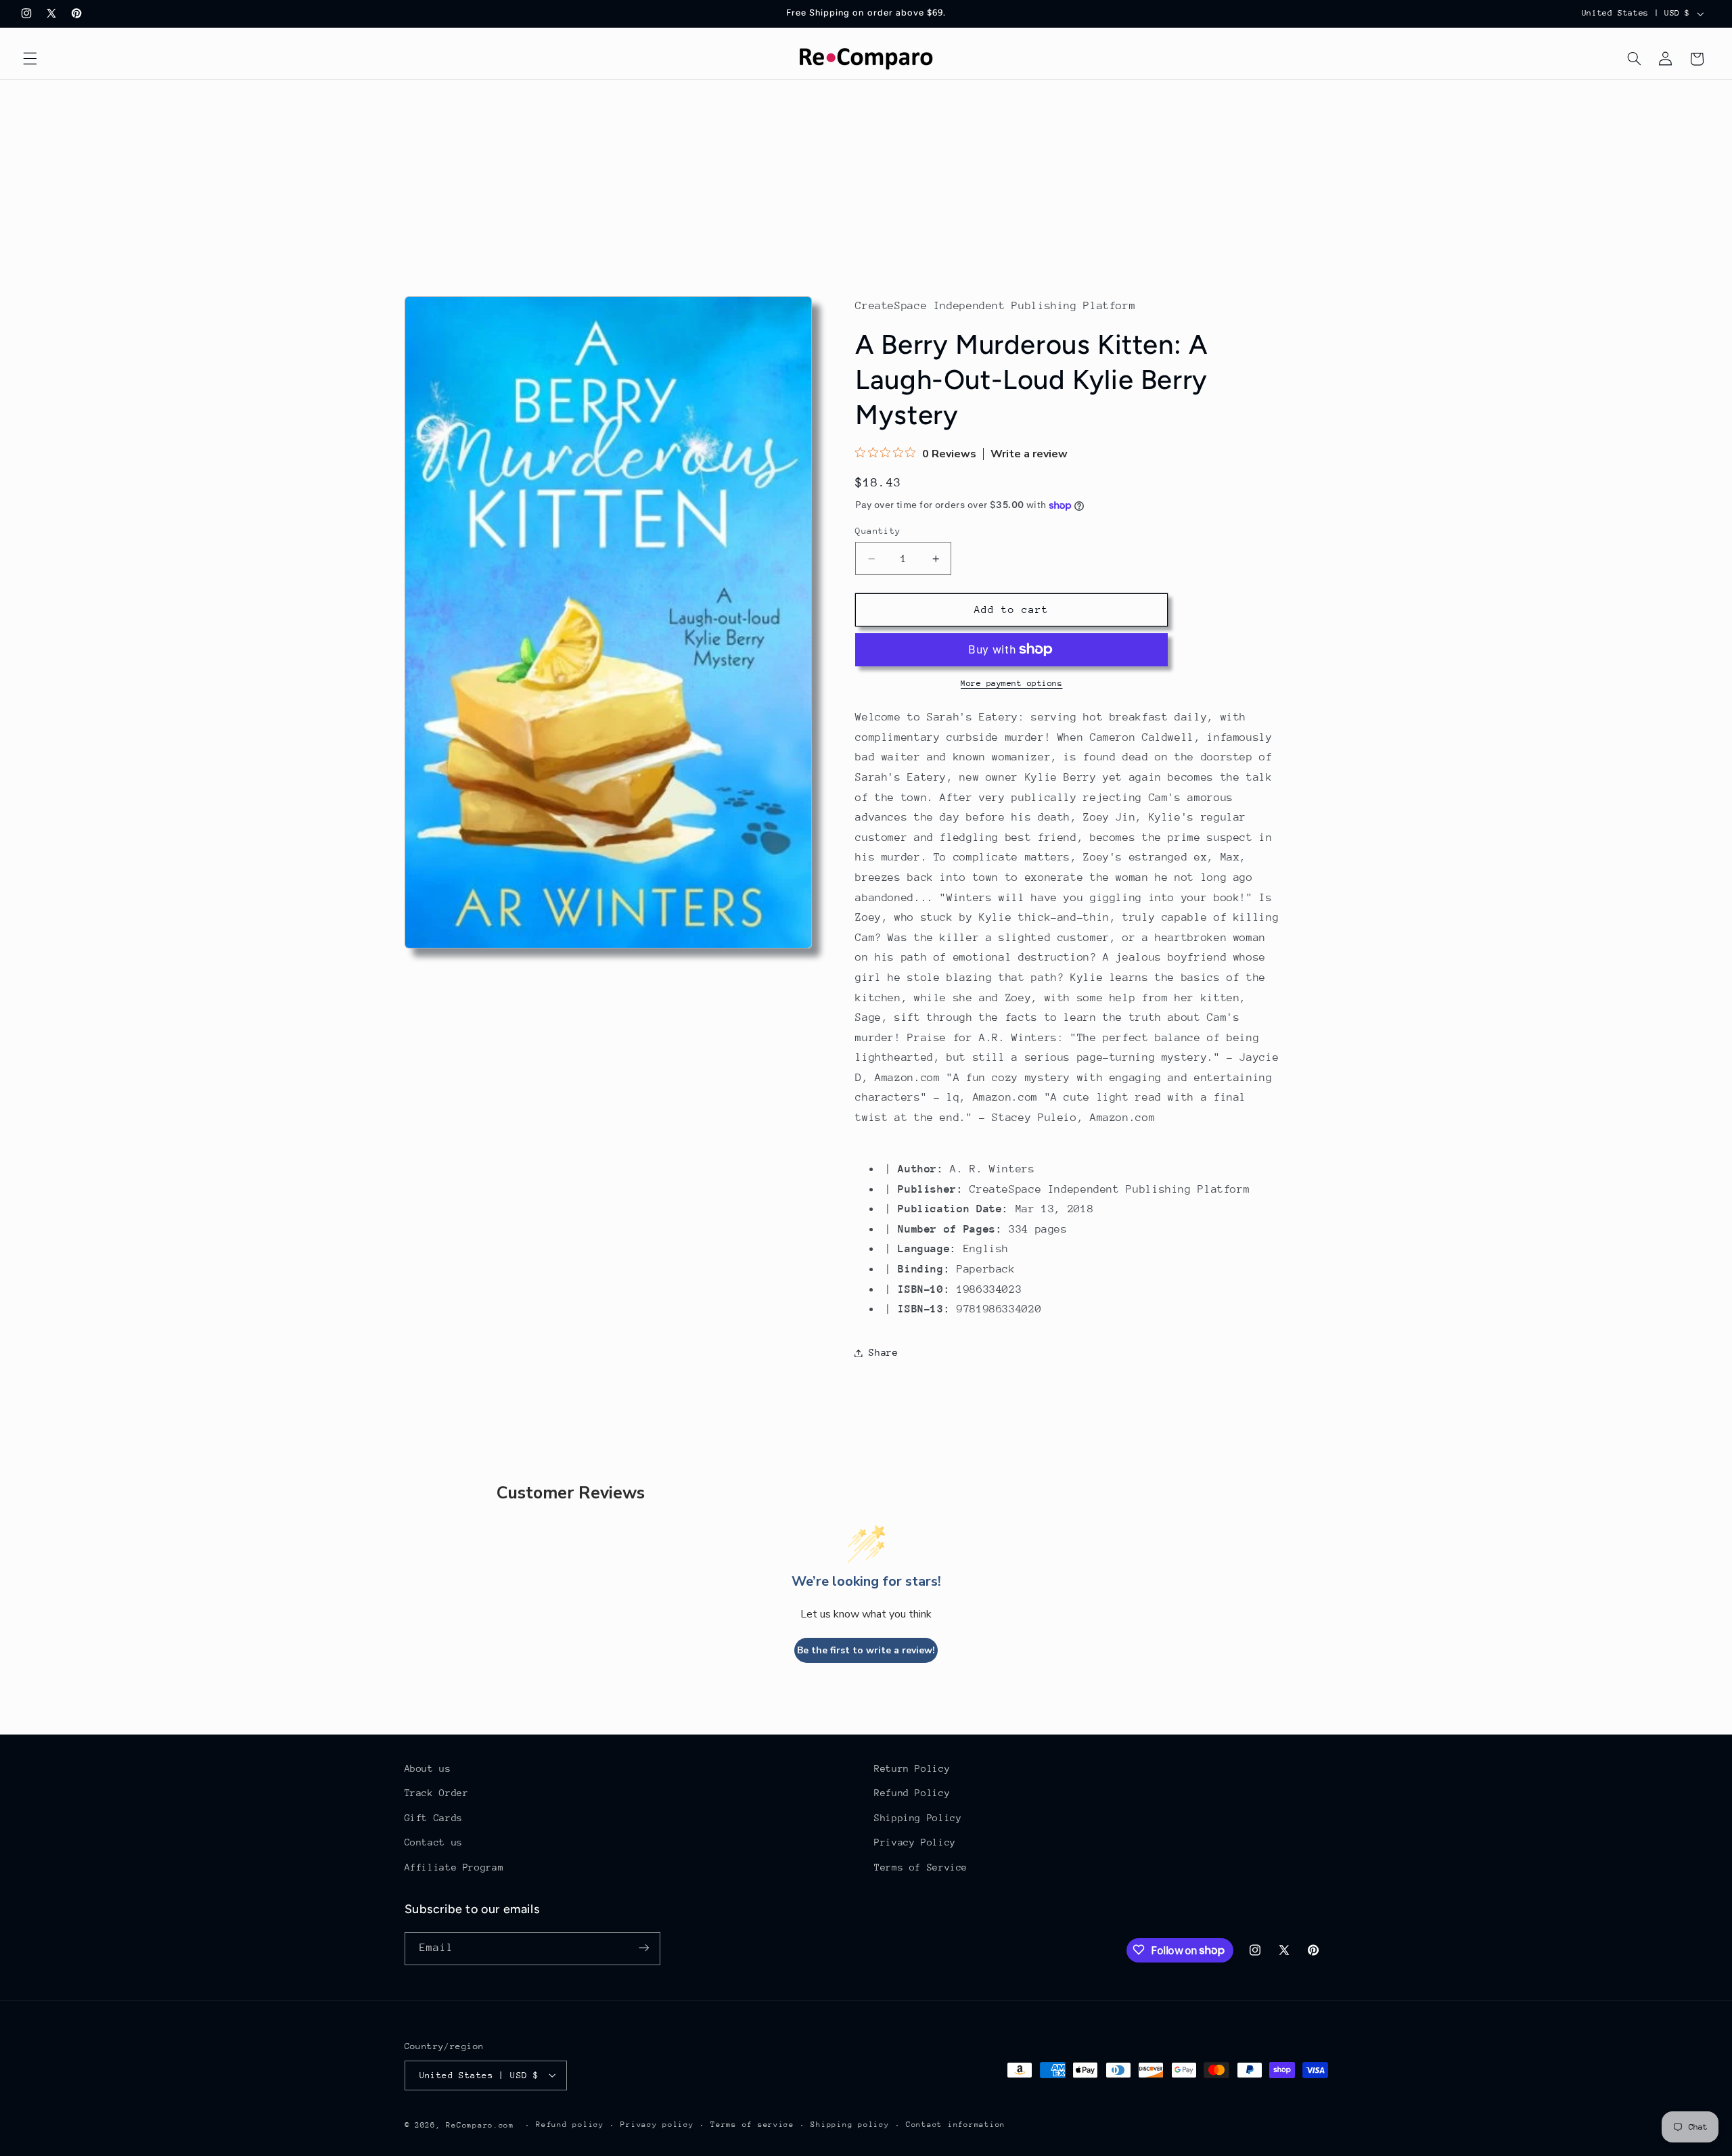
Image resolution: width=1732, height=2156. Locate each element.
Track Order (437, 1793)
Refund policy (570, 2125)
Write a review (1029, 454)
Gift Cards (434, 1818)
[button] (30, 59)
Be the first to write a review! (866, 1650)
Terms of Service (921, 1867)
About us (428, 1768)
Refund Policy (912, 1793)
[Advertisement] (866, 181)
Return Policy (912, 1768)
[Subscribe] (643, 1948)
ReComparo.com (480, 2125)
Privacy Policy (915, 1843)
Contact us (434, 1843)
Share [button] (883, 1352)
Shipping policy (850, 2125)
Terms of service (752, 2125)
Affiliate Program (454, 1867)
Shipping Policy (918, 1818)
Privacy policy (657, 2125)
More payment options (1012, 683)
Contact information (956, 2125)
